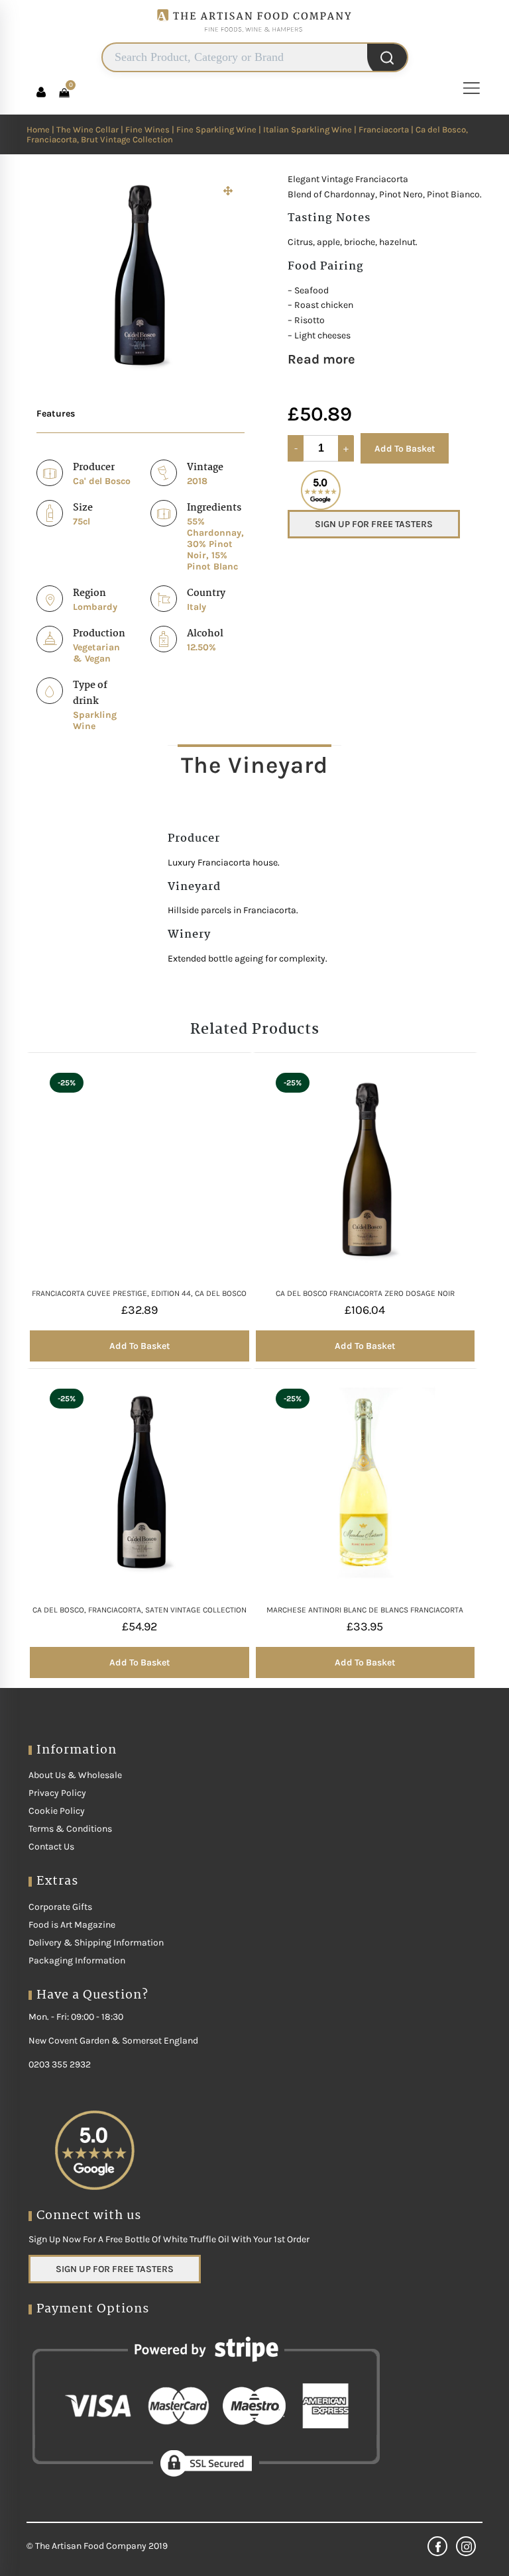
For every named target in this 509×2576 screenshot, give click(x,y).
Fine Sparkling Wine (216, 129)
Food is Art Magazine (72, 1925)
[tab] (254, 765)
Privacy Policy (57, 1793)
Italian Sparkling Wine (308, 129)
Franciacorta (384, 129)
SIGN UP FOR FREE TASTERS (374, 524)
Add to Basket (405, 449)
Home (38, 129)
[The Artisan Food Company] (254, 37)
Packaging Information (77, 1960)
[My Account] (41, 92)
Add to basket (140, 1346)
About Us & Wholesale (75, 1775)
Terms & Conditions (70, 1829)
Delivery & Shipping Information (96, 1943)
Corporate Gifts (60, 1907)
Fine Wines (147, 129)
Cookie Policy (57, 1811)
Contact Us (51, 1847)
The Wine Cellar (87, 129)
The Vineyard (254, 765)
